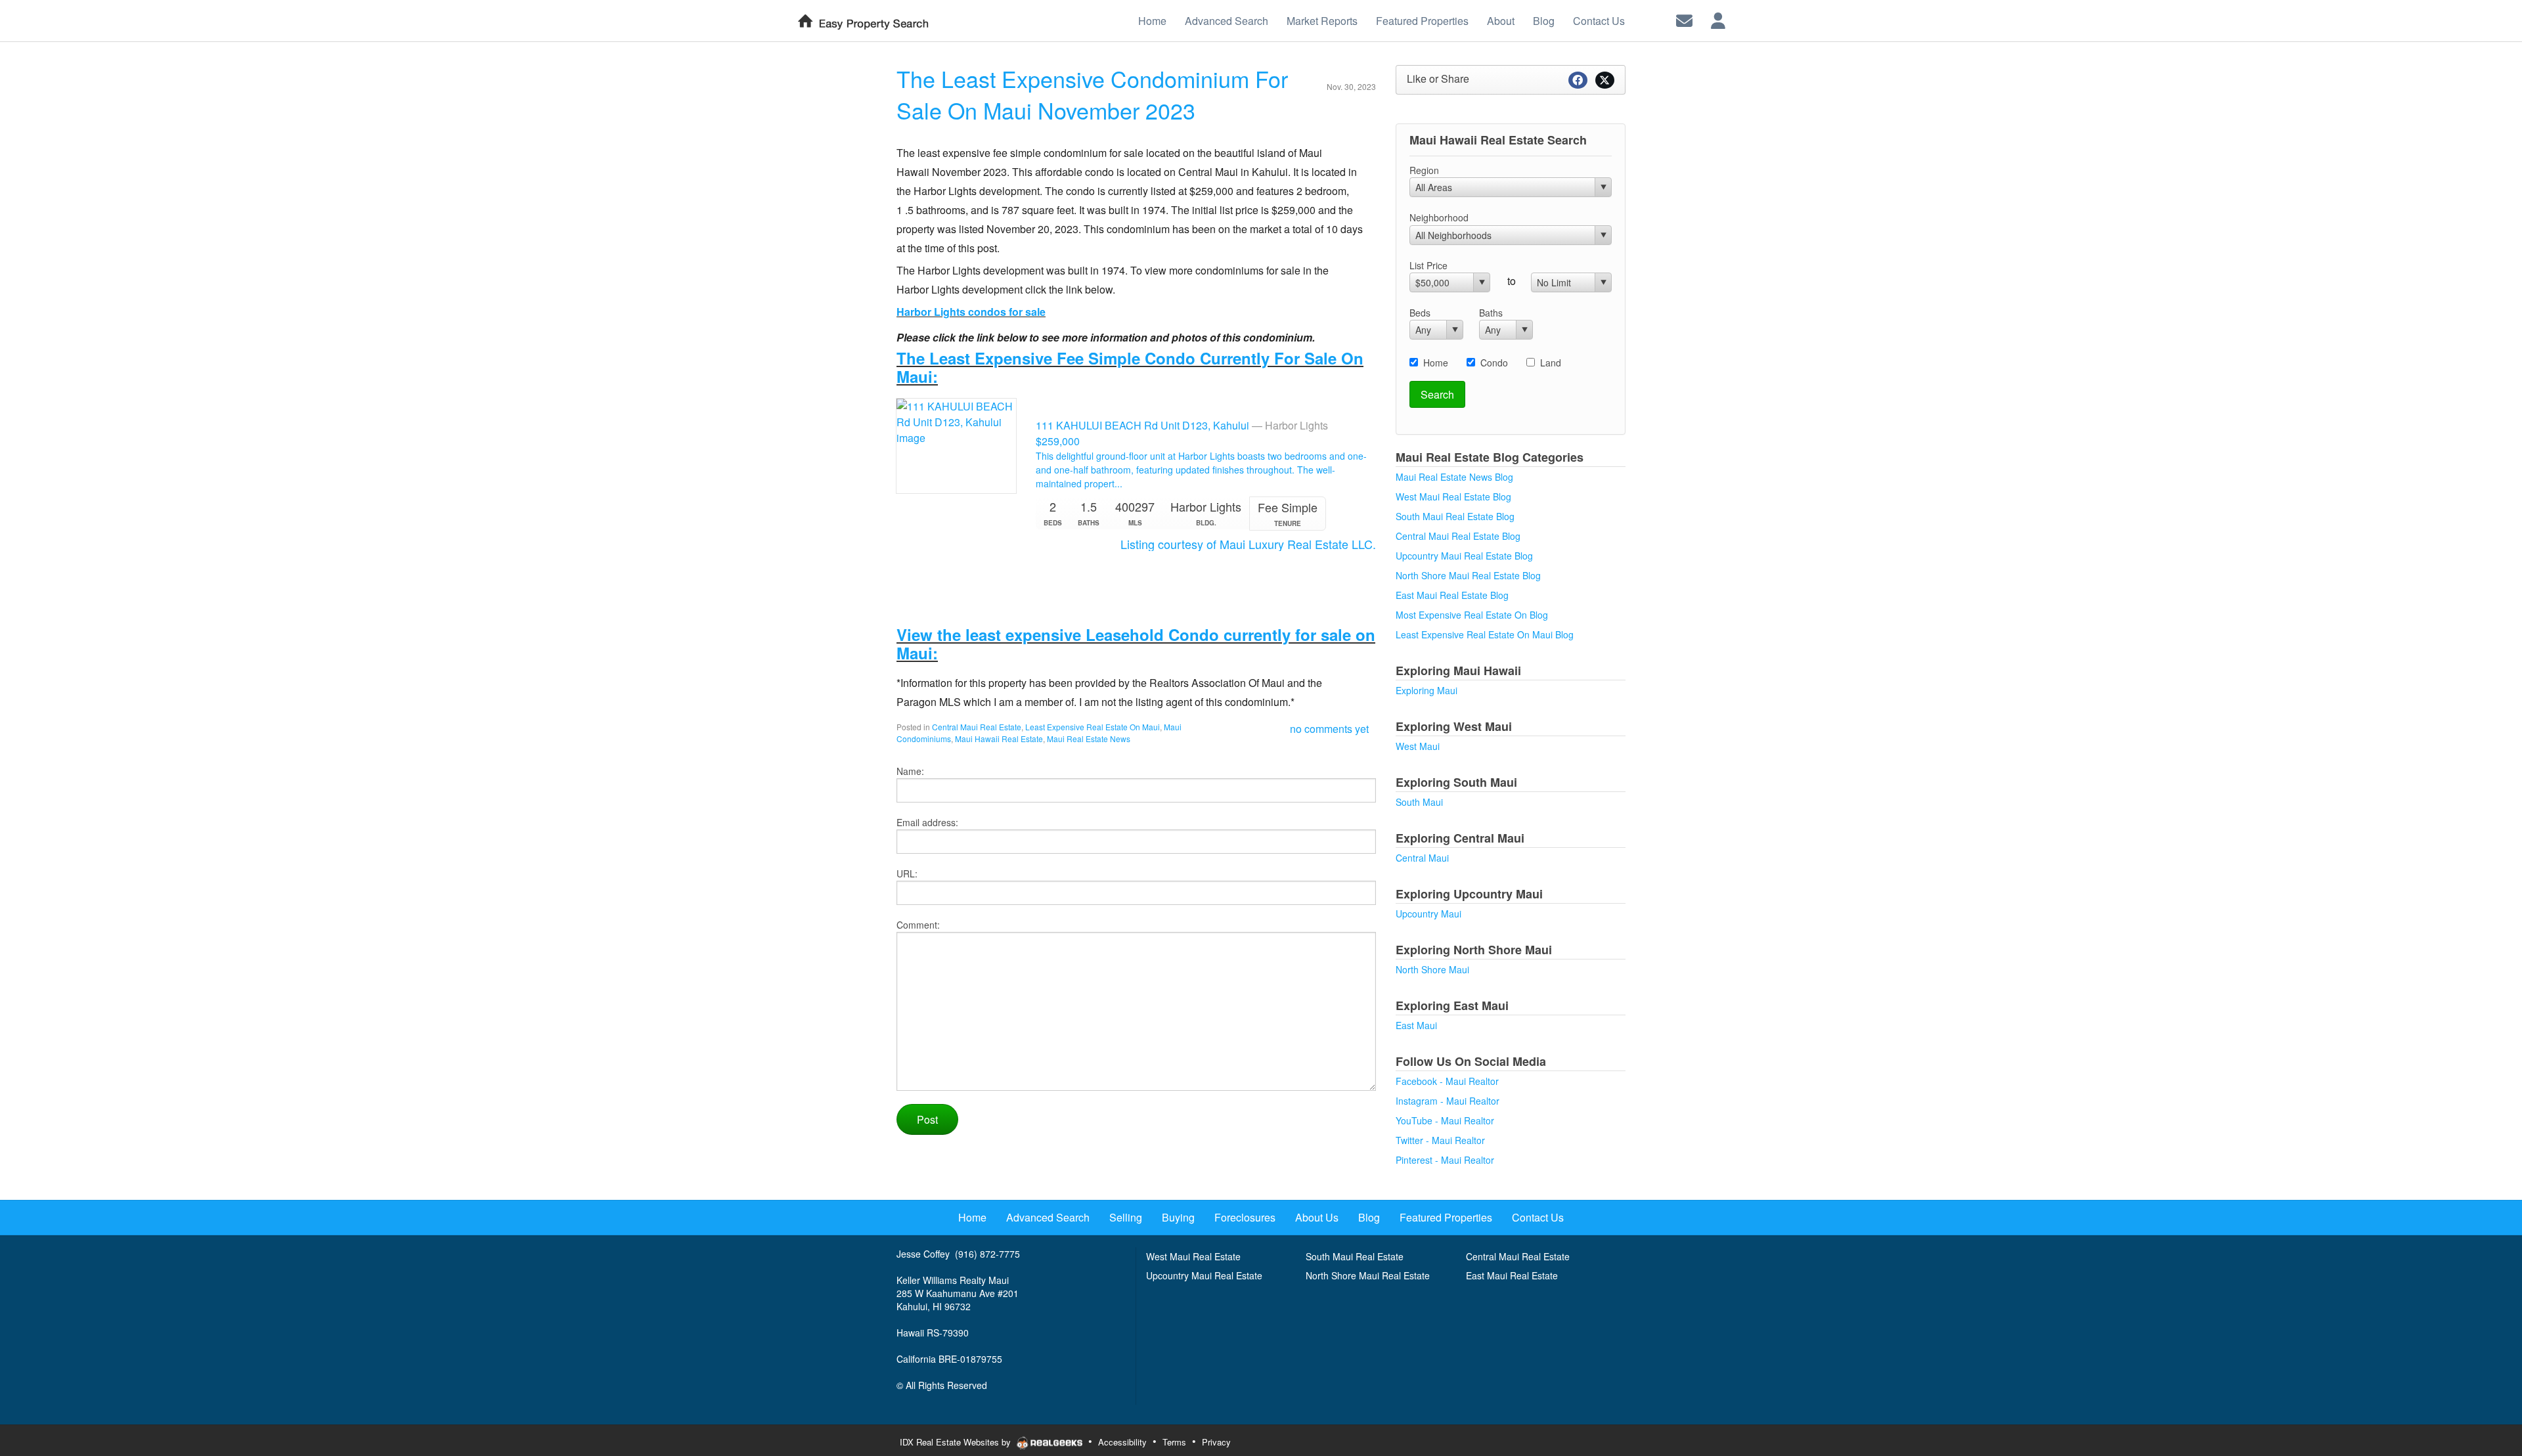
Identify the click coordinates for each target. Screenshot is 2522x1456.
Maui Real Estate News (1089, 739)
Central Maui (1422, 858)
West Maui (1418, 746)
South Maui (1419, 802)
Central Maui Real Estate (977, 727)
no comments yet (1329, 729)
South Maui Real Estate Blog (1455, 516)
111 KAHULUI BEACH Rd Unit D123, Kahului (1183, 425)
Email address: (927, 822)
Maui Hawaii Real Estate (999, 739)
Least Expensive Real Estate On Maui (1093, 727)
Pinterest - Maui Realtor (1445, 1160)
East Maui (1416, 1025)
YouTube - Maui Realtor (1445, 1120)
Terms (1174, 1442)
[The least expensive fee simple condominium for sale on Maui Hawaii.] (956, 444)
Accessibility (1122, 1442)
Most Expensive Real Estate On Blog (1472, 615)
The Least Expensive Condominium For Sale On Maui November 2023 (1092, 94)
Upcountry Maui (1428, 914)
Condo (1494, 363)
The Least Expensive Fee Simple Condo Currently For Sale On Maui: (1130, 367)
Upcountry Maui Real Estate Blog (1464, 556)
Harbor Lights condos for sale (971, 312)
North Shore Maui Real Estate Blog (1468, 575)
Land (1551, 363)
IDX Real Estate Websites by (957, 1442)
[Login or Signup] (1718, 19)
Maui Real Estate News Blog (1454, 477)
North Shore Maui (1432, 969)
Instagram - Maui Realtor (1448, 1101)
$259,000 (1058, 441)
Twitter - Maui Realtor (1440, 1140)
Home (1436, 363)
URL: (907, 873)
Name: (910, 771)
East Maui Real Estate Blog (1452, 595)
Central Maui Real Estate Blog (1458, 536)
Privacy (1216, 1442)
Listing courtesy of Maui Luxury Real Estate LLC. (1248, 544)
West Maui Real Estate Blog (1453, 496)
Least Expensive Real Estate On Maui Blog (1485, 634)
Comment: (918, 925)
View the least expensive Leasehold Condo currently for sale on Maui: (1136, 644)
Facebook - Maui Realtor (1447, 1081)
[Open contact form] (1684, 19)
